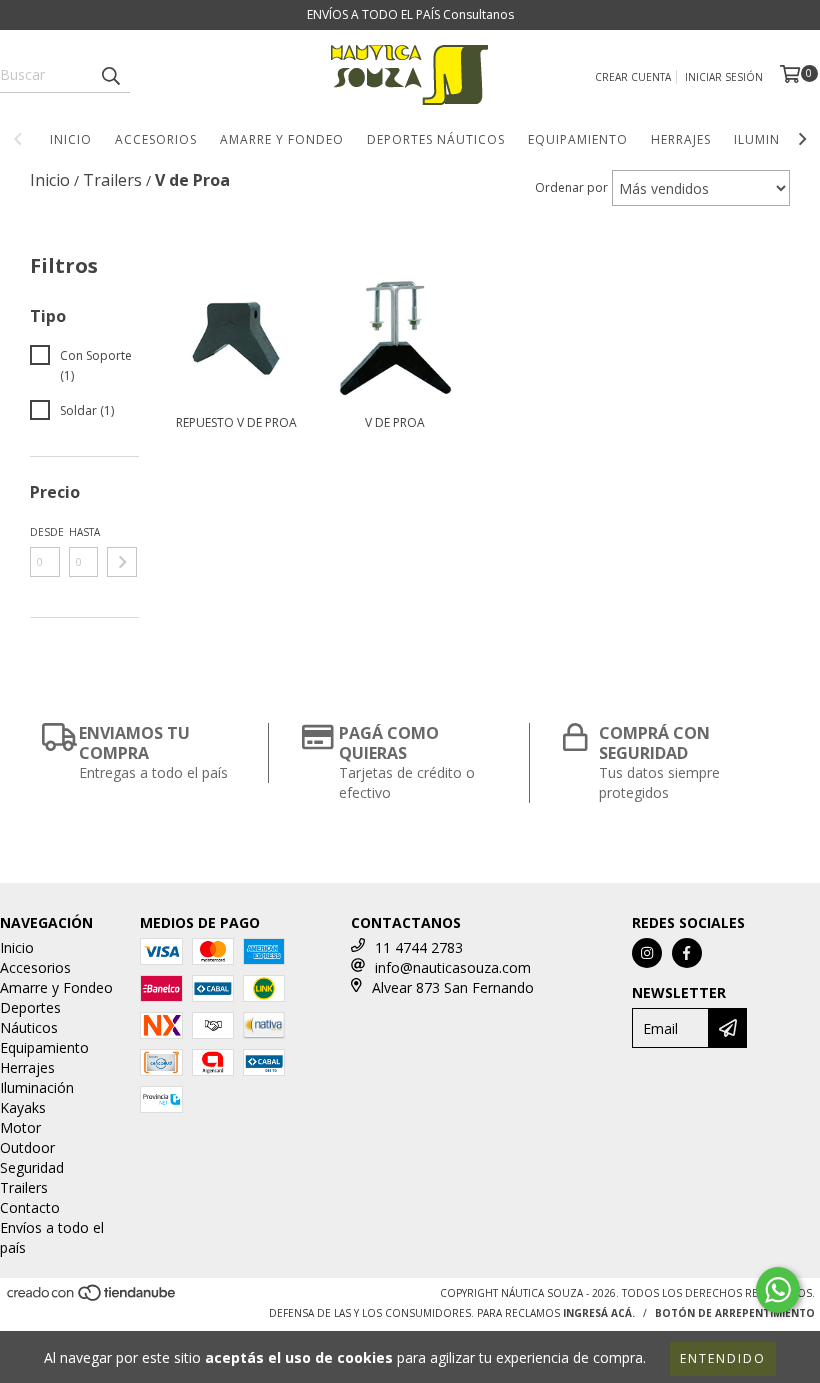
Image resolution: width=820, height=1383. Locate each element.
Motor (20, 1127)
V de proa (395, 422)
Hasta (84, 532)
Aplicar (122, 562)
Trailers (24, 1187)
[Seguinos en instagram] (647, 953)
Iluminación (37, 1087)
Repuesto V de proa (236, 422)
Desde (45, 532)
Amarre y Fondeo (282, 139)
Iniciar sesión (724, 77)
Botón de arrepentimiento (735, 1313)
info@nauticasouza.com (453, 967)
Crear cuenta (633, 77)
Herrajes (681, 139)
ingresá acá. (599, 1313)
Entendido (723, 1358)
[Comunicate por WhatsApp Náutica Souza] (778, 1290)
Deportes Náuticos (436, 139)
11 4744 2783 (419, 947)
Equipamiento (578, 139)
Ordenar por (571, 187)
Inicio (71, 139)
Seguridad (32, 1167)
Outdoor (27, 1147)
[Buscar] (110, 75)
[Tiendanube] (92, 1298)
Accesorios (156, 139)
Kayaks (23, 1107)
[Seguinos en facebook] (687, 953)
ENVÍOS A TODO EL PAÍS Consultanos (410, 14)
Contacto (30, 1207)
